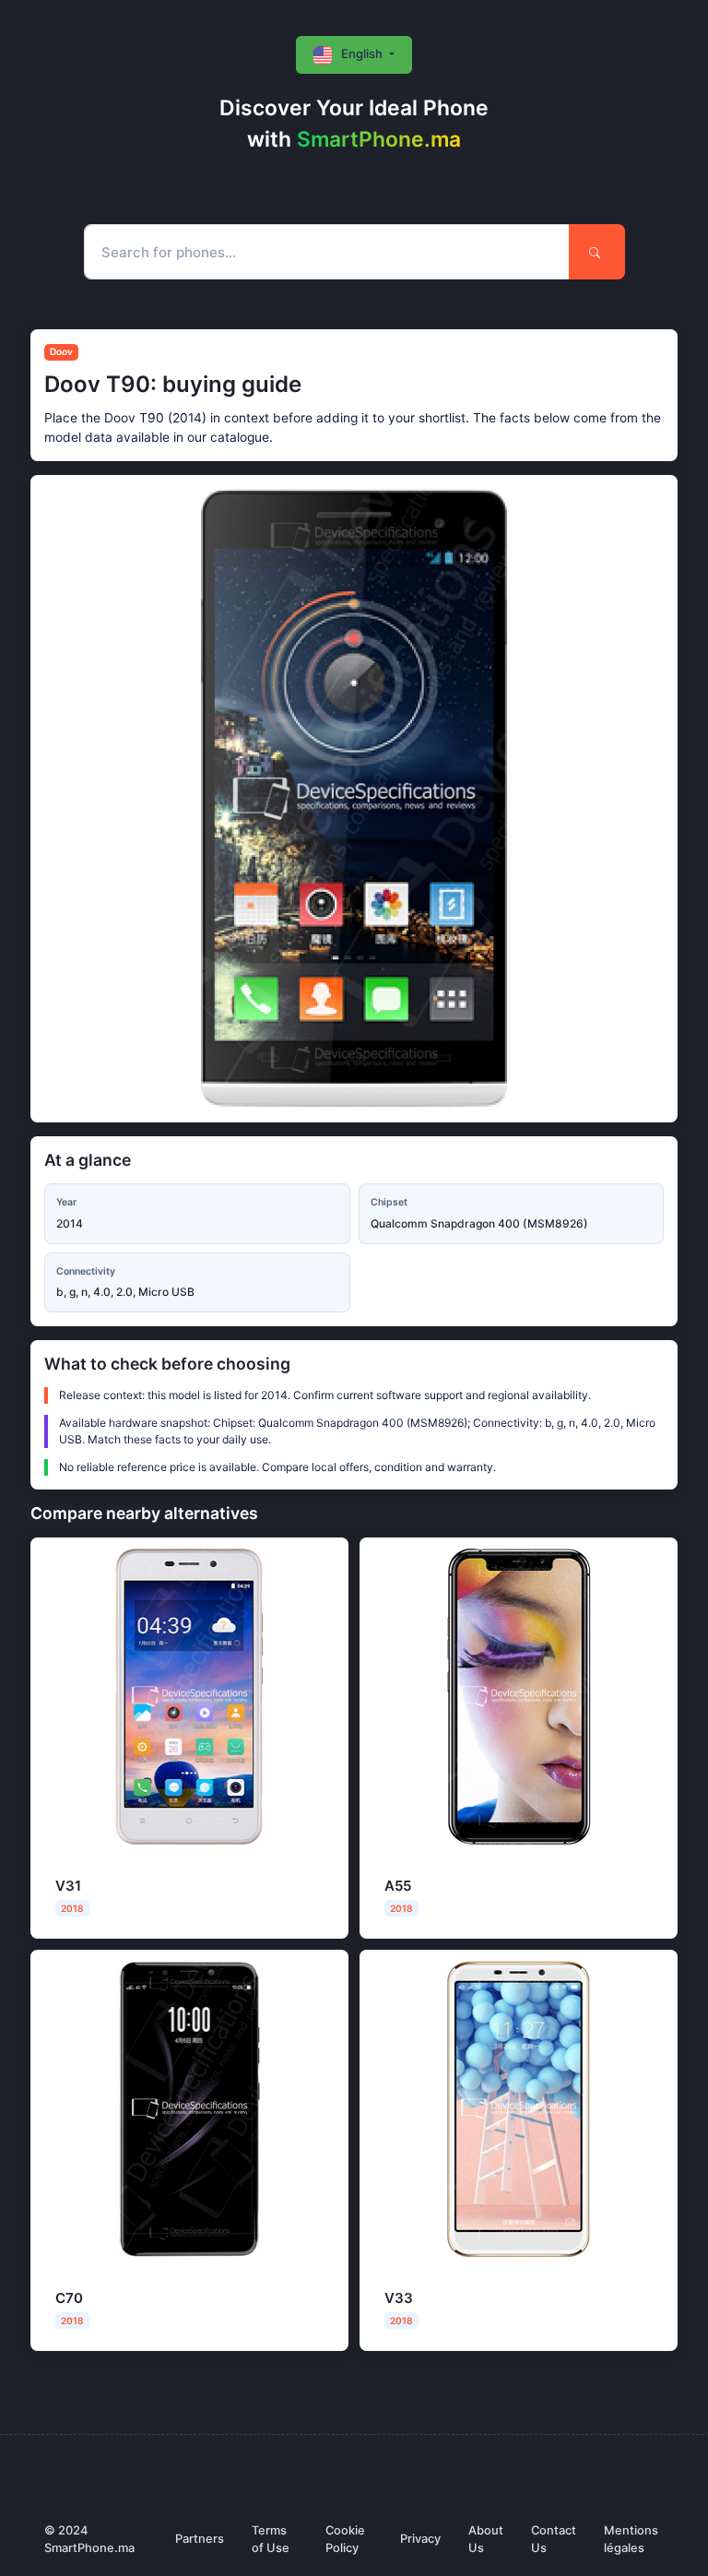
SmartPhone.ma (379, 139)
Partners (200, 2539)
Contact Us (554, 2539)
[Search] (596, 252)
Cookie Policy (345, 2539)
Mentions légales (631, 2539)
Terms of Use (271, 2539)
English (362, 53)
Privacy (420, 2539)
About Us (486, 2539)
